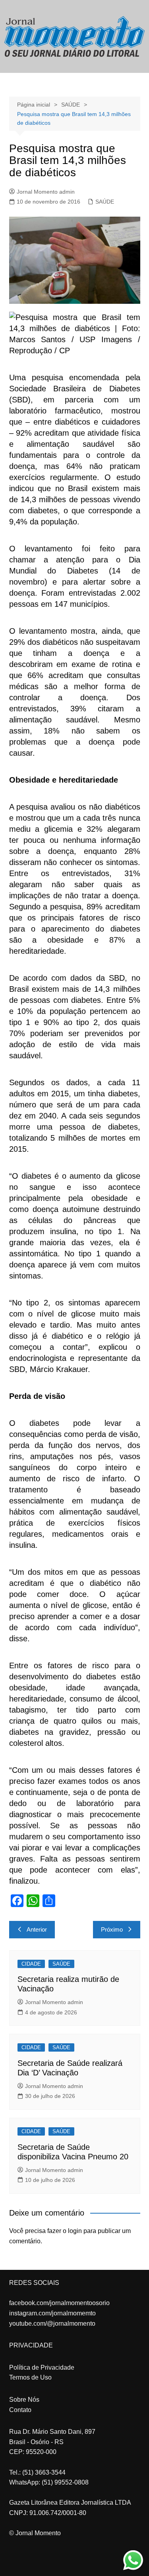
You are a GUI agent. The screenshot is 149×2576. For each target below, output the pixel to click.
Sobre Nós (24, 2400)
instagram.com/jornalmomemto (52, 2313)
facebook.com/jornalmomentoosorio (59, 2303)
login (75, 2231)
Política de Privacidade (42, 2367)
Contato (20, 2410)
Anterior (37, 1929)
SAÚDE (105, 202)
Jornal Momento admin (46, 192)
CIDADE (31, 1964)
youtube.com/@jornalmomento (52, 2324)
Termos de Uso (30, 2377)
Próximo (112, 1929)
